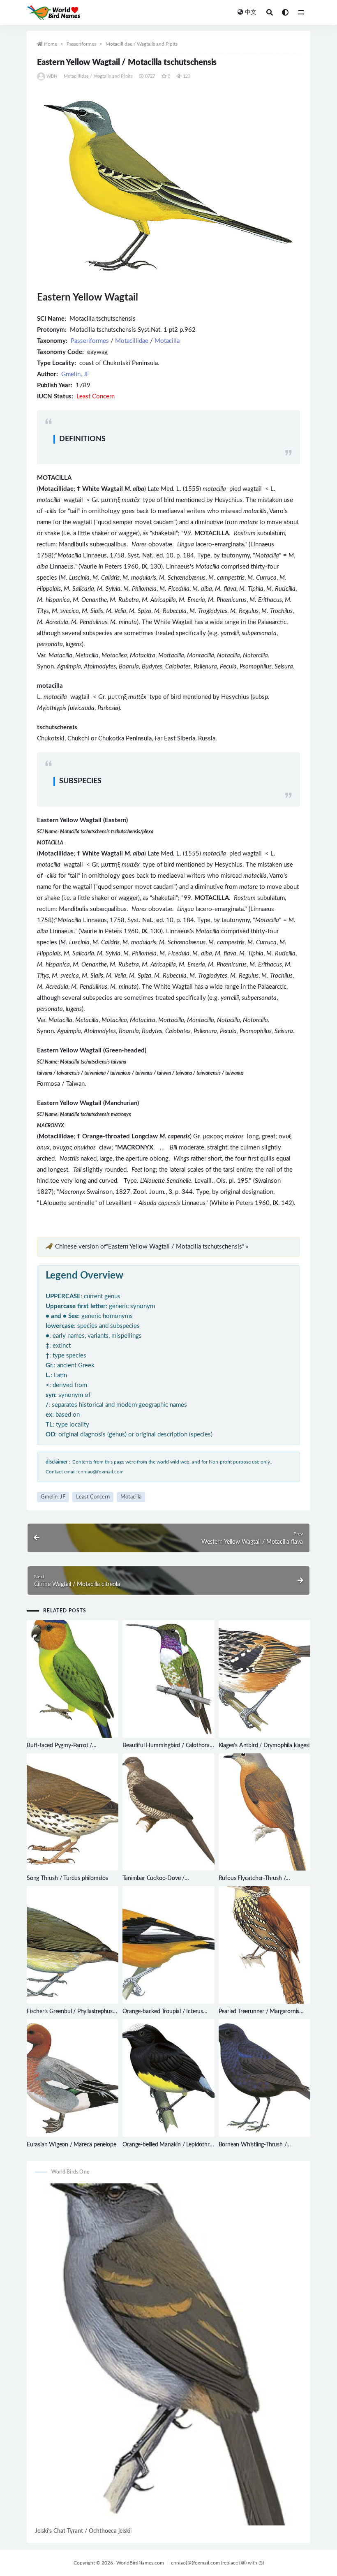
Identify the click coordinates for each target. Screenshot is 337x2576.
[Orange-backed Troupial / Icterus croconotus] (168, 1945)
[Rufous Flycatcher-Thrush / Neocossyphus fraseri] (264, 1812)
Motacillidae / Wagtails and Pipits (142, 44)
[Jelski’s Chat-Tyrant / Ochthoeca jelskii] (168, 2354)
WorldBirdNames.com (140, 2563)
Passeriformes (81, 44)
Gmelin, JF (75, 374)
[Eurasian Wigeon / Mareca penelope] (73, 2078)
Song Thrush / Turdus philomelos (67, 1878)
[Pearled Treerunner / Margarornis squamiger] (264, 1945)
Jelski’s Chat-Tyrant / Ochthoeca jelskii (83, 2531)
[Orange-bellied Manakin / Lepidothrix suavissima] (168, 2078)
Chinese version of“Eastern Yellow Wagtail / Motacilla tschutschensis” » (152, 1247)
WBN (52, 76)
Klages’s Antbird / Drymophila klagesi (264, 1746)
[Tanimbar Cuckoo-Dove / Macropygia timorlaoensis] (168, 1812)
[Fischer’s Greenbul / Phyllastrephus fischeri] (73, 1945)
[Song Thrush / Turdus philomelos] (73, 1812)
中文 (251, 12)
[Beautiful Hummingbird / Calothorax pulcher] (168, 1679)
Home (51, 44)
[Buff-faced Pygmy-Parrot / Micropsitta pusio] (73, 1679)
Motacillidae (132, 341)
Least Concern (93, 1497)
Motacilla (167, 341)
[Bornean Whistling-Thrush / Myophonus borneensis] (264, 2078)
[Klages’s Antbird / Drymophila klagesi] (264, 1679)
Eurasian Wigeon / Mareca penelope (71, 2145)
